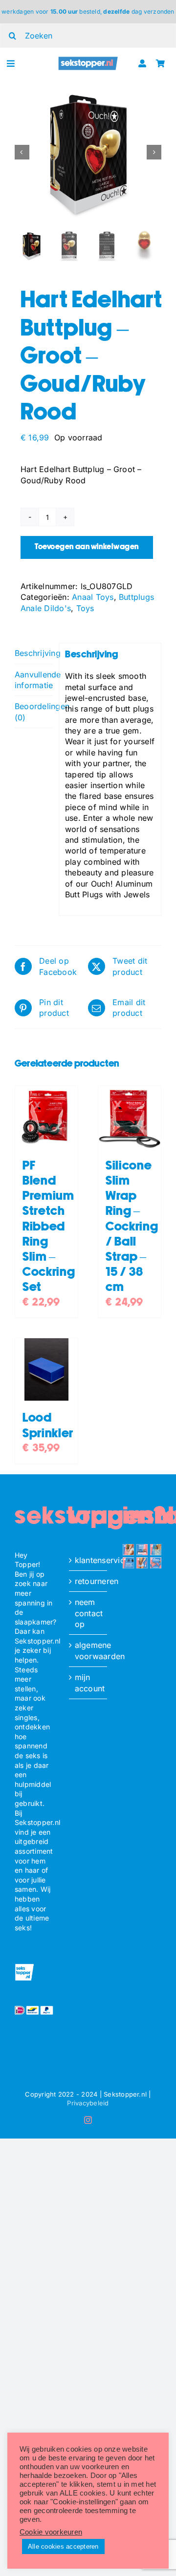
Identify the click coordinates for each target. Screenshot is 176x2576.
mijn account (89, 1683)
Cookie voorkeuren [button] (51, 2532)
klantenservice (89, 1560)
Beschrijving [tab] (34, 653)
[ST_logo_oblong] (88, 60)
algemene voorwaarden (89, 1650)
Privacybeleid (88, 2103)
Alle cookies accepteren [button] (63, 2546)
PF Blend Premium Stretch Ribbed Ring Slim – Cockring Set (49, 1227)
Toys (85, 608)
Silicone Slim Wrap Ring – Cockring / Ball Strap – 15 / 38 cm (132, 1227)
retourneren (89, 1581)
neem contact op (89, 1613)
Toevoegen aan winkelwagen (87, 547)
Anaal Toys (93, 597)
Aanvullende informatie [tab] (34, 680)
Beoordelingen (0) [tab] (34, 712)
